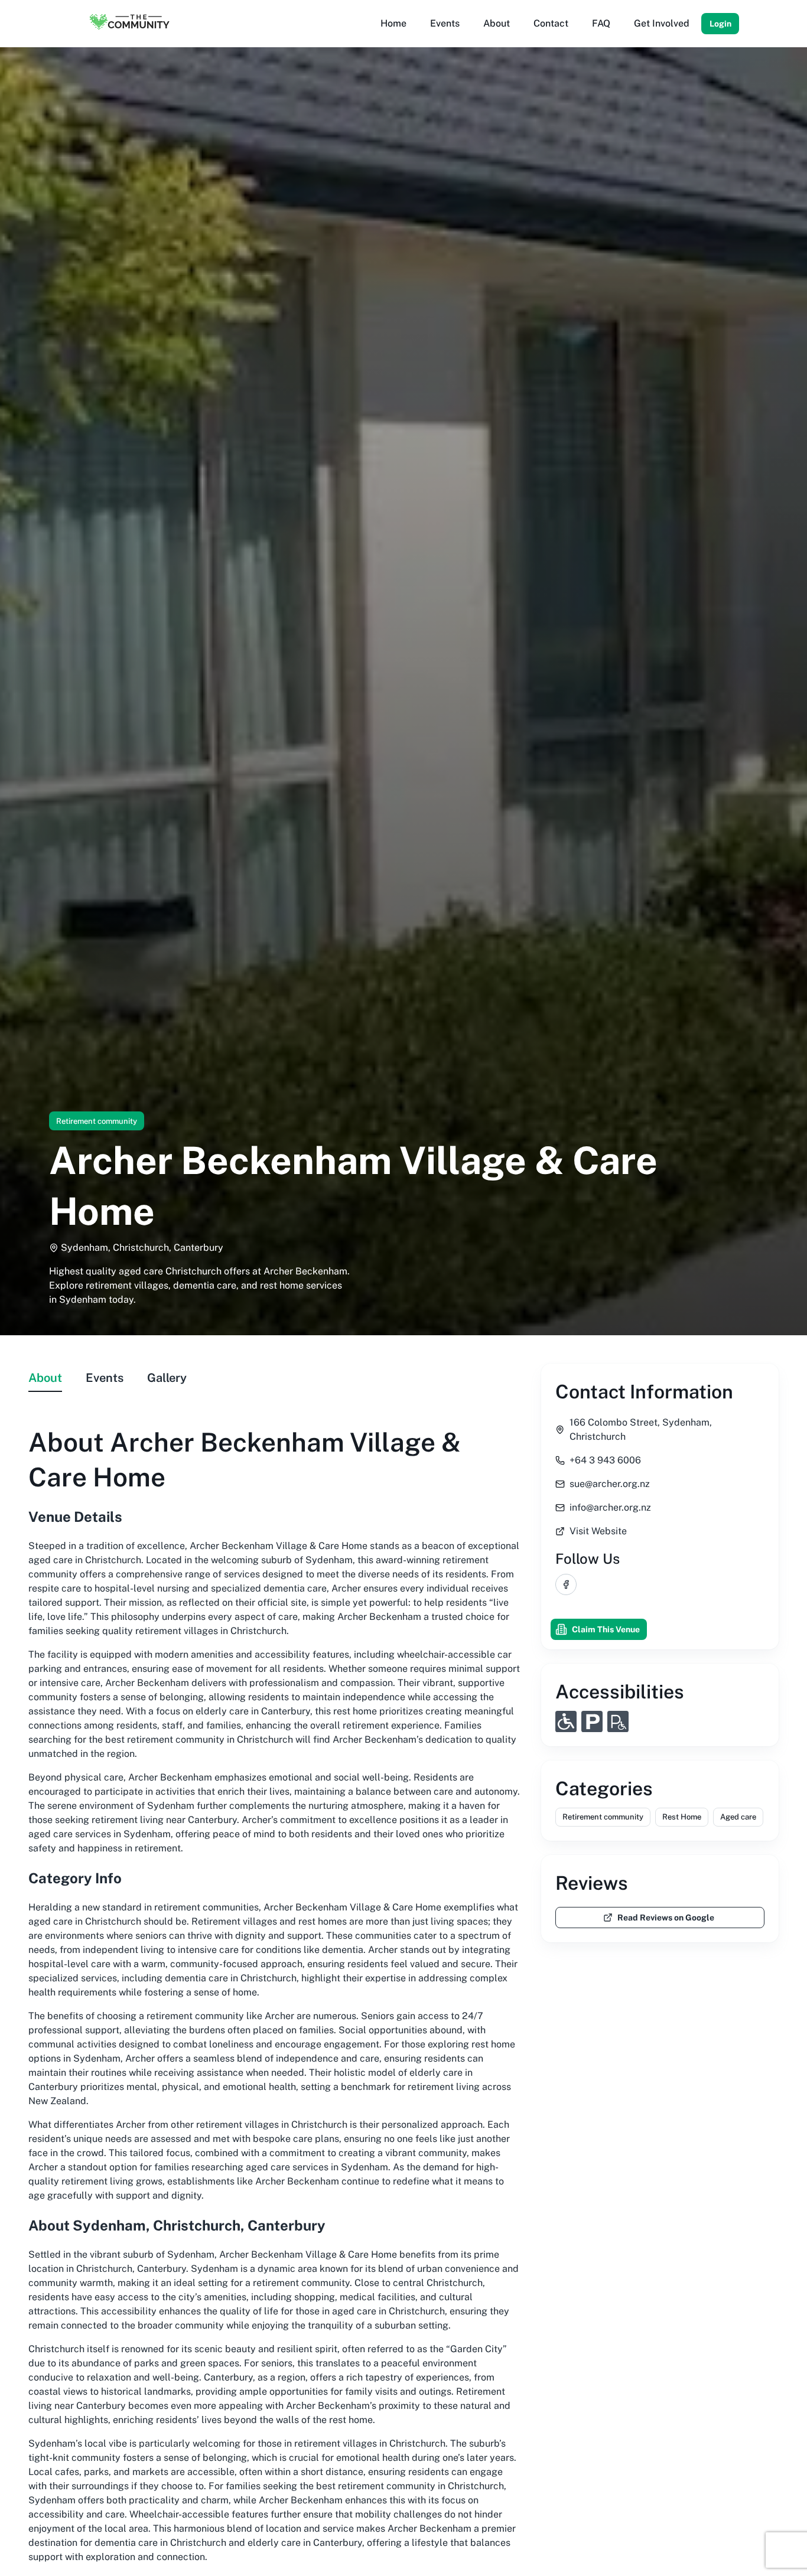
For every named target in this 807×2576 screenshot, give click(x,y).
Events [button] (445, 23)
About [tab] (45, 1378)
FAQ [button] (601, 23)
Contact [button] (551, 23)
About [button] (497, 23)
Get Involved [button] (662, 23)
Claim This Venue (606, 1629)
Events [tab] (105, 1378)
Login (720, 24)
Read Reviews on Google (666, 1918)
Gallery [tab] (167, 1378)
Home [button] (393, 23)
